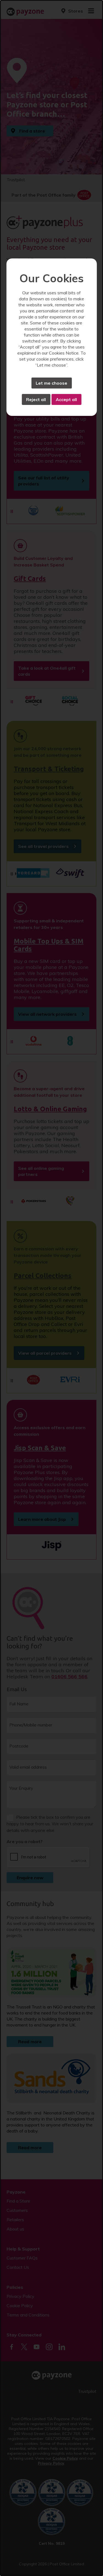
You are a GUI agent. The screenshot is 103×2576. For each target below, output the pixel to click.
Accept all (66, 399)
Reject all (36, 399)
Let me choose (51, 383)
